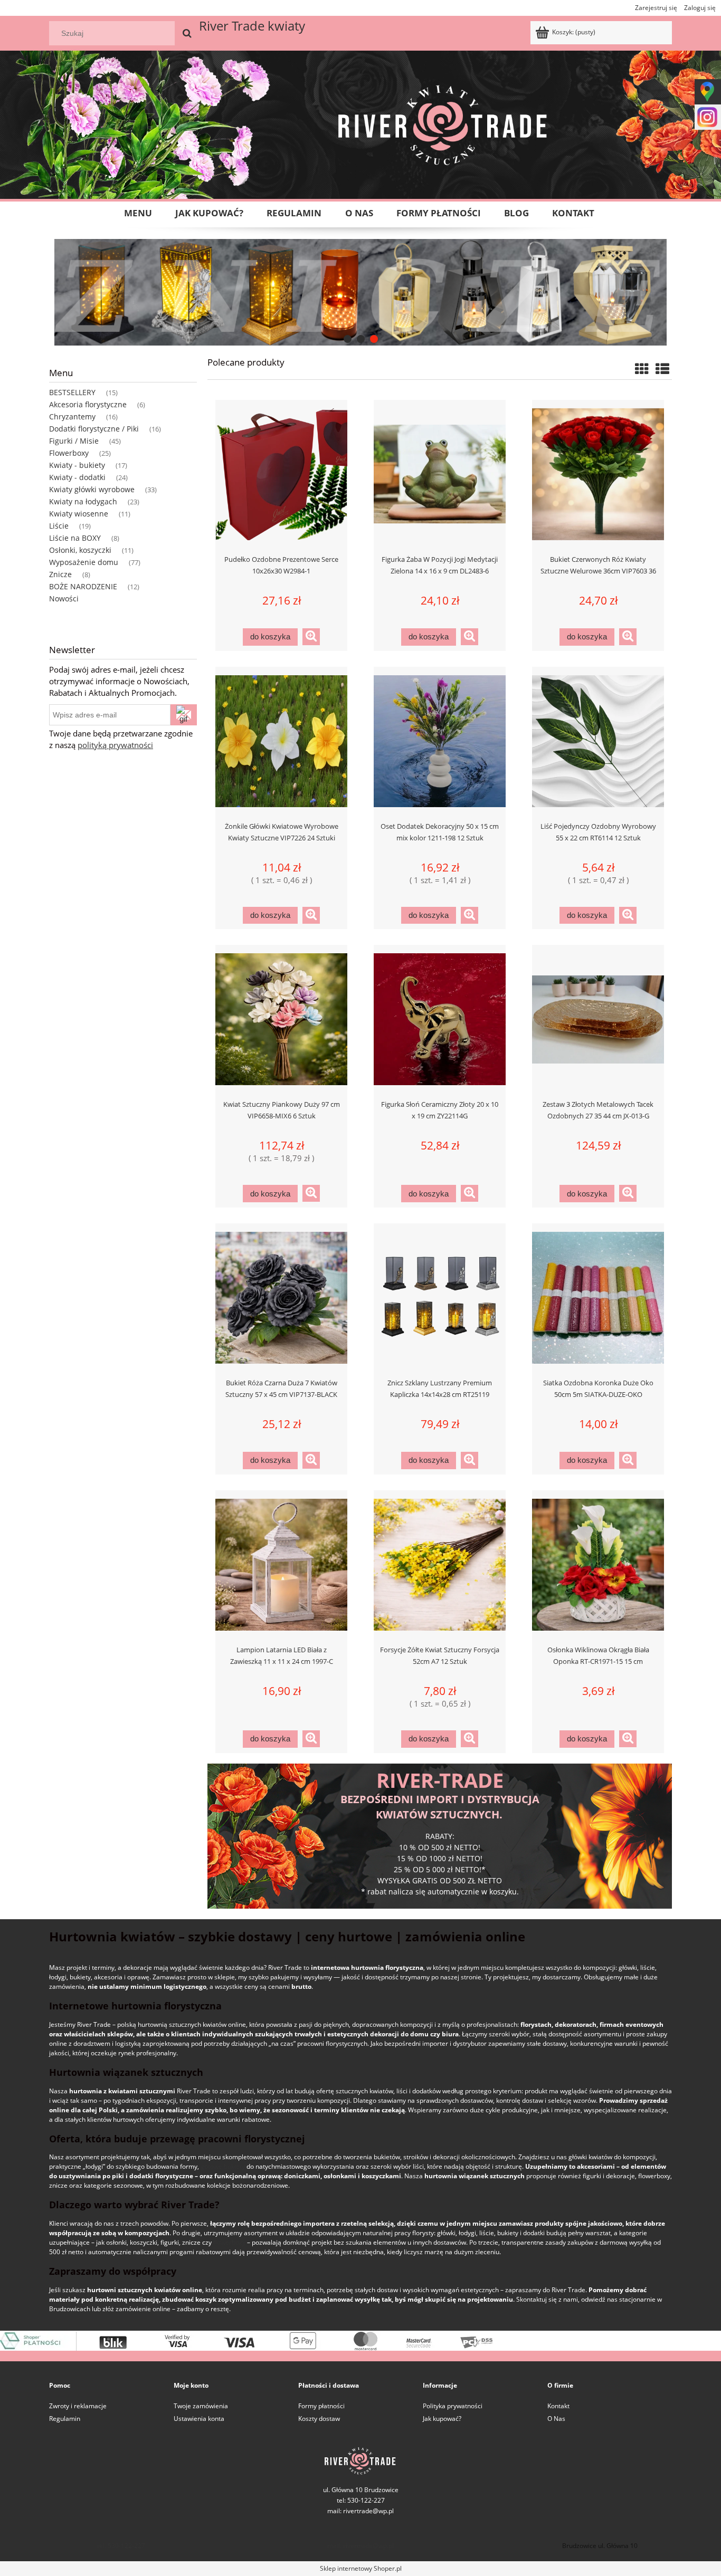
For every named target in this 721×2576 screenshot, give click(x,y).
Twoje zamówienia (201, 2406)
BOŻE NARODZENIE (83, 586)
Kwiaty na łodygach (83, 501)
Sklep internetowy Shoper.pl (361, 2568)
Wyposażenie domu (84, 562)
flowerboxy (229, 2242)
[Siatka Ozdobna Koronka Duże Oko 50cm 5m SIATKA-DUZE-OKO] (598, 1297)
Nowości (64, 598)
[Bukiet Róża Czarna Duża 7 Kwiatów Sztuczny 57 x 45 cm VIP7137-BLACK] (281, 1297)
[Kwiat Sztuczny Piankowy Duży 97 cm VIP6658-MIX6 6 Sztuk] (281, 1018)
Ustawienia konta (199, 2419)
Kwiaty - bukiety (77, 465)
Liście (59, 526)
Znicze (60, 574)
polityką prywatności (115, 745)
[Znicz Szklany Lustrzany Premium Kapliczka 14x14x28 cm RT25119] (440, 1297)
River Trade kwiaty (252, 26)
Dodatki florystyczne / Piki (94, 429)
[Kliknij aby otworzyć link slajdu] (360, 292)
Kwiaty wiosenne (79, 514)
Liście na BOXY (75, 538)
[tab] (348, 339)
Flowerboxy (69, 453)
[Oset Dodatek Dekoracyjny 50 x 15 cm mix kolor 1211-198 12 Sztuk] (440, 740)
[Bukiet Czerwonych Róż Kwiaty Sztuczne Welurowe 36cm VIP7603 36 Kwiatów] (598, 473)
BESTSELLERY (72, 392)
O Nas (556, 2419)
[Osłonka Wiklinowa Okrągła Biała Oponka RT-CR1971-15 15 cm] (598, 1564)
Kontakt (558, 2406)
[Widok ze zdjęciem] (642, 369)
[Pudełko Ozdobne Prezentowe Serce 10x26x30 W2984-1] (281, 473)
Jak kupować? (442, 2419)
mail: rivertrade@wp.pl (360, 2511)
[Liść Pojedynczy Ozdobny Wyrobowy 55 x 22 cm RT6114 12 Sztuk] (598, 740)
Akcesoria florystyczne (88, 404)
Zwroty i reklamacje (78, 2406)
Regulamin (65, 2419)
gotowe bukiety (223, 2166)
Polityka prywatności (453, 2406)
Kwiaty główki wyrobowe (92, 489)
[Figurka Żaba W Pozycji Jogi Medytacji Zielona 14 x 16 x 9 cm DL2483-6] (440, 473)
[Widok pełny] (662, 369)
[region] (360, 292)
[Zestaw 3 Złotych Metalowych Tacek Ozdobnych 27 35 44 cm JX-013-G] (598, 1018)
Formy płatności (321, 2406)
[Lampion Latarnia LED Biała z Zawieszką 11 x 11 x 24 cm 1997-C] (281, 1564)
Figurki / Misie (74, 441)
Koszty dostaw (319, 2419)
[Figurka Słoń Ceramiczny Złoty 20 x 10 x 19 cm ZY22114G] (440, 1018)
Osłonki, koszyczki (80, 550)
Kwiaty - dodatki (77, 477)
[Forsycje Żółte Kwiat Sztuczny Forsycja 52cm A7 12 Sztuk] (440, 1564)
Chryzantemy (72, 416)
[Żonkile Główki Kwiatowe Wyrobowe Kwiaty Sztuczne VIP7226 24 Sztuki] (281, 740)
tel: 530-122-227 (121, 2546)
